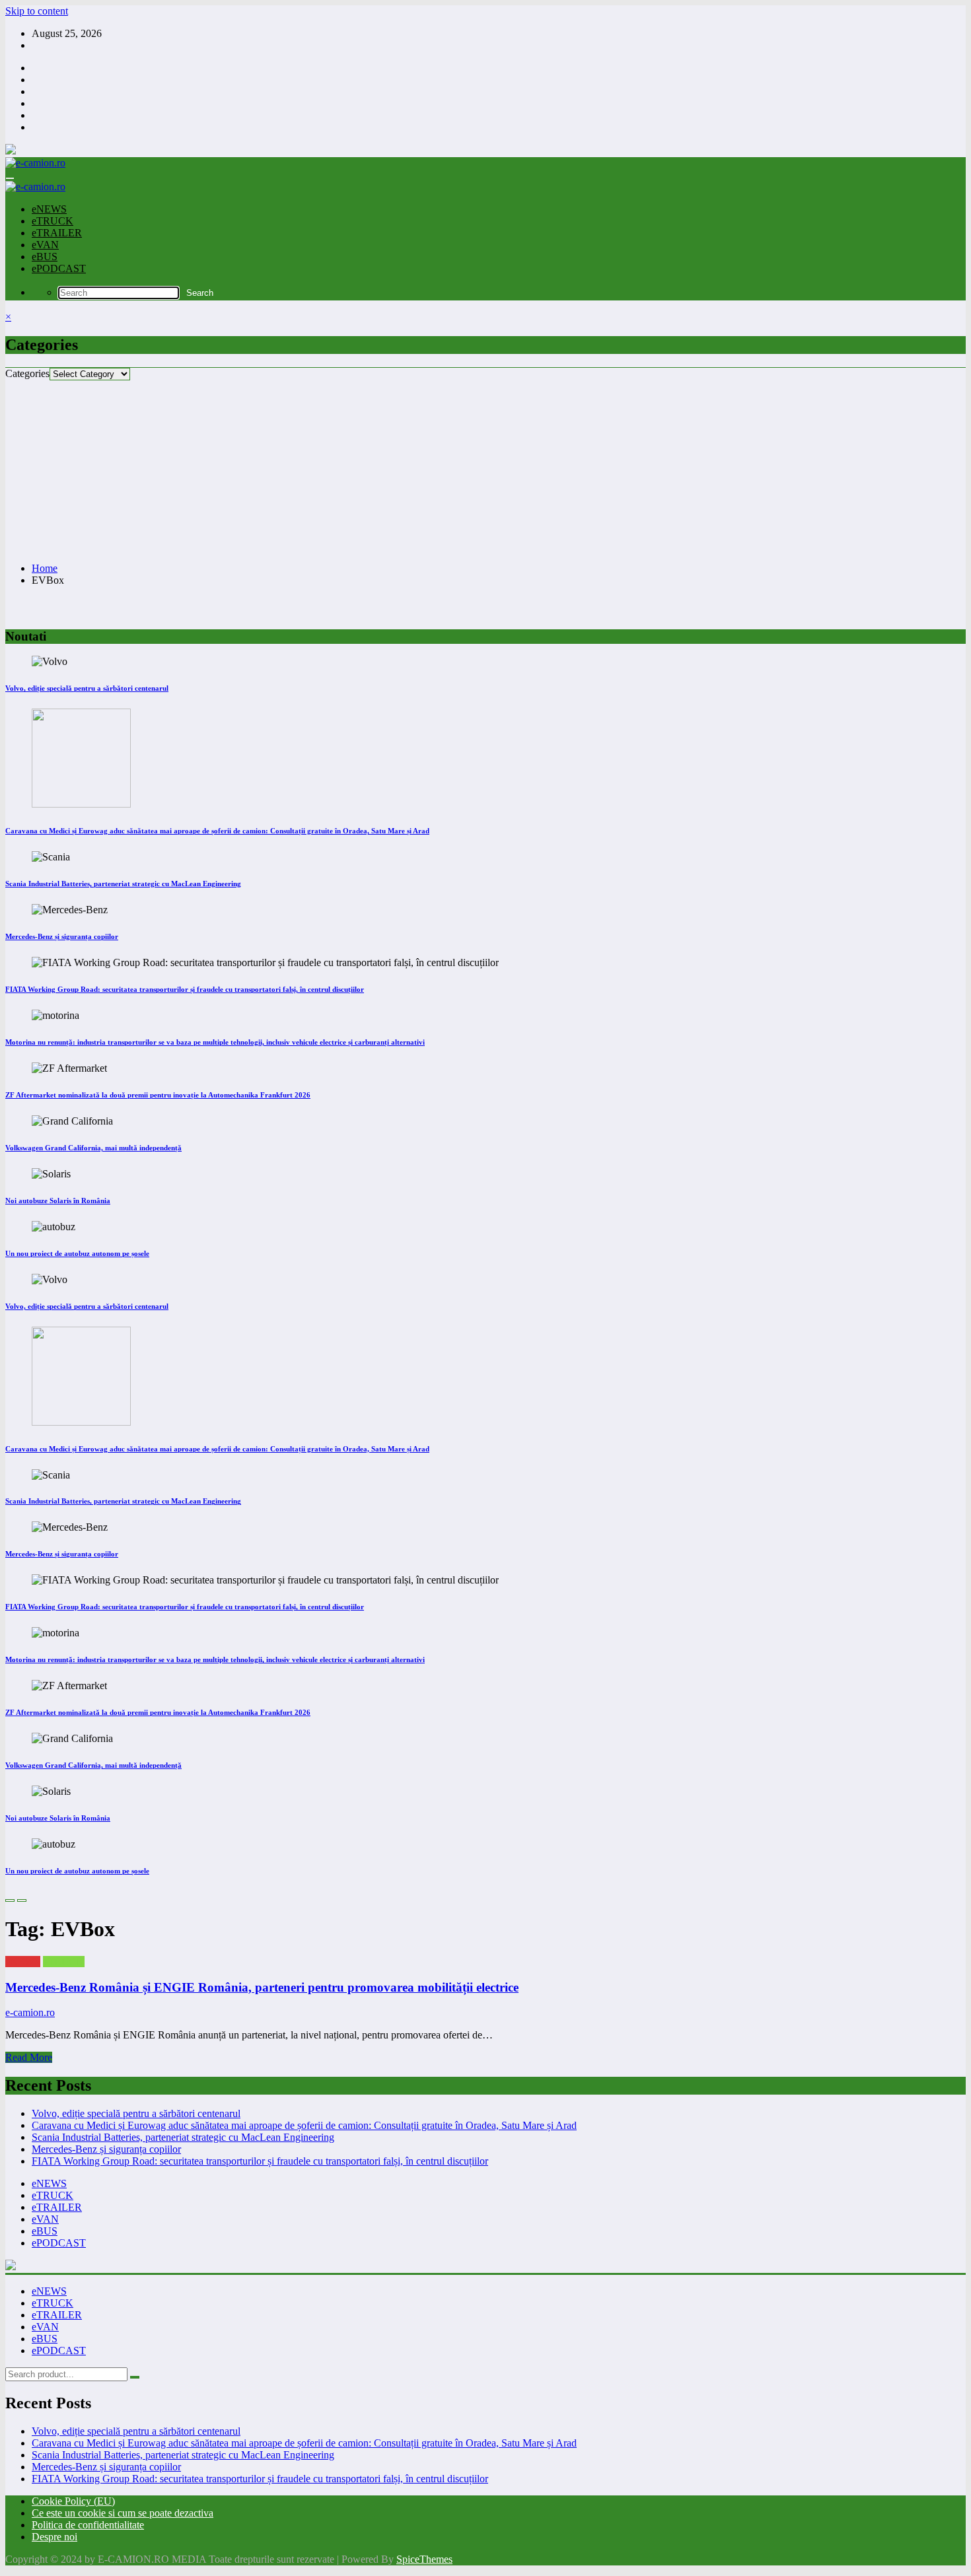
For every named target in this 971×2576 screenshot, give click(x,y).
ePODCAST (59, 268)
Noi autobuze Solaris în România (58, 1201)
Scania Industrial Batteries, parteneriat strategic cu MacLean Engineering (123, 884)
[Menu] (10, 178)
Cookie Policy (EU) (73, 2501)
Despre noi (54, 2537)
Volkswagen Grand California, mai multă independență (93, 1148)
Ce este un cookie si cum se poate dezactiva (123, 2513)
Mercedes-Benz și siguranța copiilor (62, 936)
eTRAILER (57, 233)
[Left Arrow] (10, 1900)
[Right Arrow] (22, 1900)
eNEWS (49, 209)
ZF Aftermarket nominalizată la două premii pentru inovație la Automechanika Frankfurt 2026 (158, 1095)
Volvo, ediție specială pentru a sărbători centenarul (87, 688)
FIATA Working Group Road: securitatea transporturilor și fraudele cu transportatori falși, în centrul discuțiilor (185, 989)
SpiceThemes (424, 2559)
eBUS (45, 257)
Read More (29, 2057)
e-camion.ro (30, 2012)
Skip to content (37, 11)
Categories (27, 373)
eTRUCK (53, 221)
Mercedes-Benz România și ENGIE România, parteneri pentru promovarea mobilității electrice (262, 1987)
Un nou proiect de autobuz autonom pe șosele (77, 1253)
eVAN (45, 245)
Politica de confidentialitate (88, 2525)
